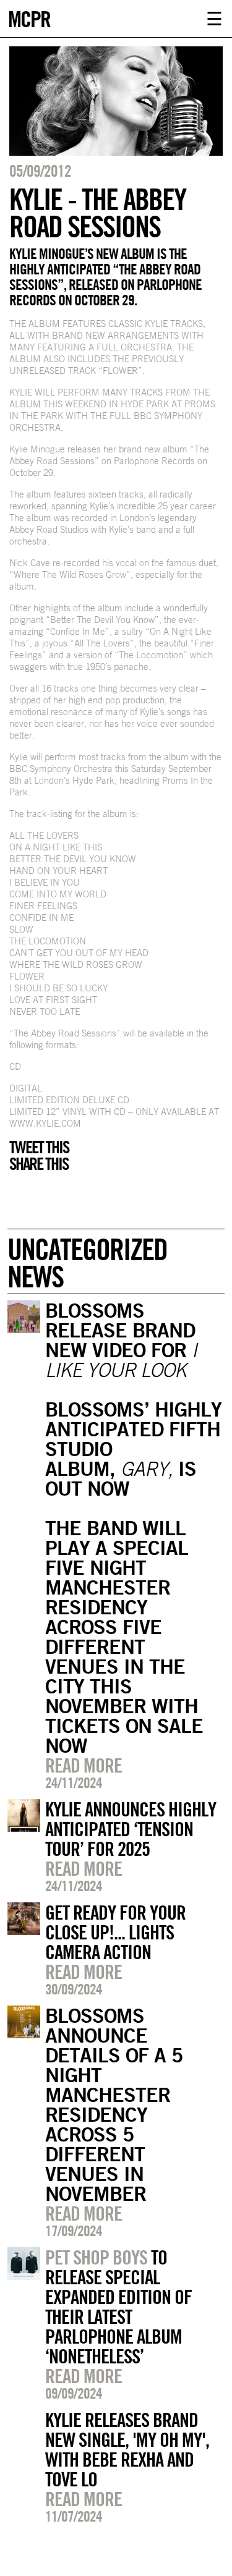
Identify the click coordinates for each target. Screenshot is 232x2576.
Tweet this (39, 1147)
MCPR (29, 18)
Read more (84, 1765)
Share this (39, 1164)
